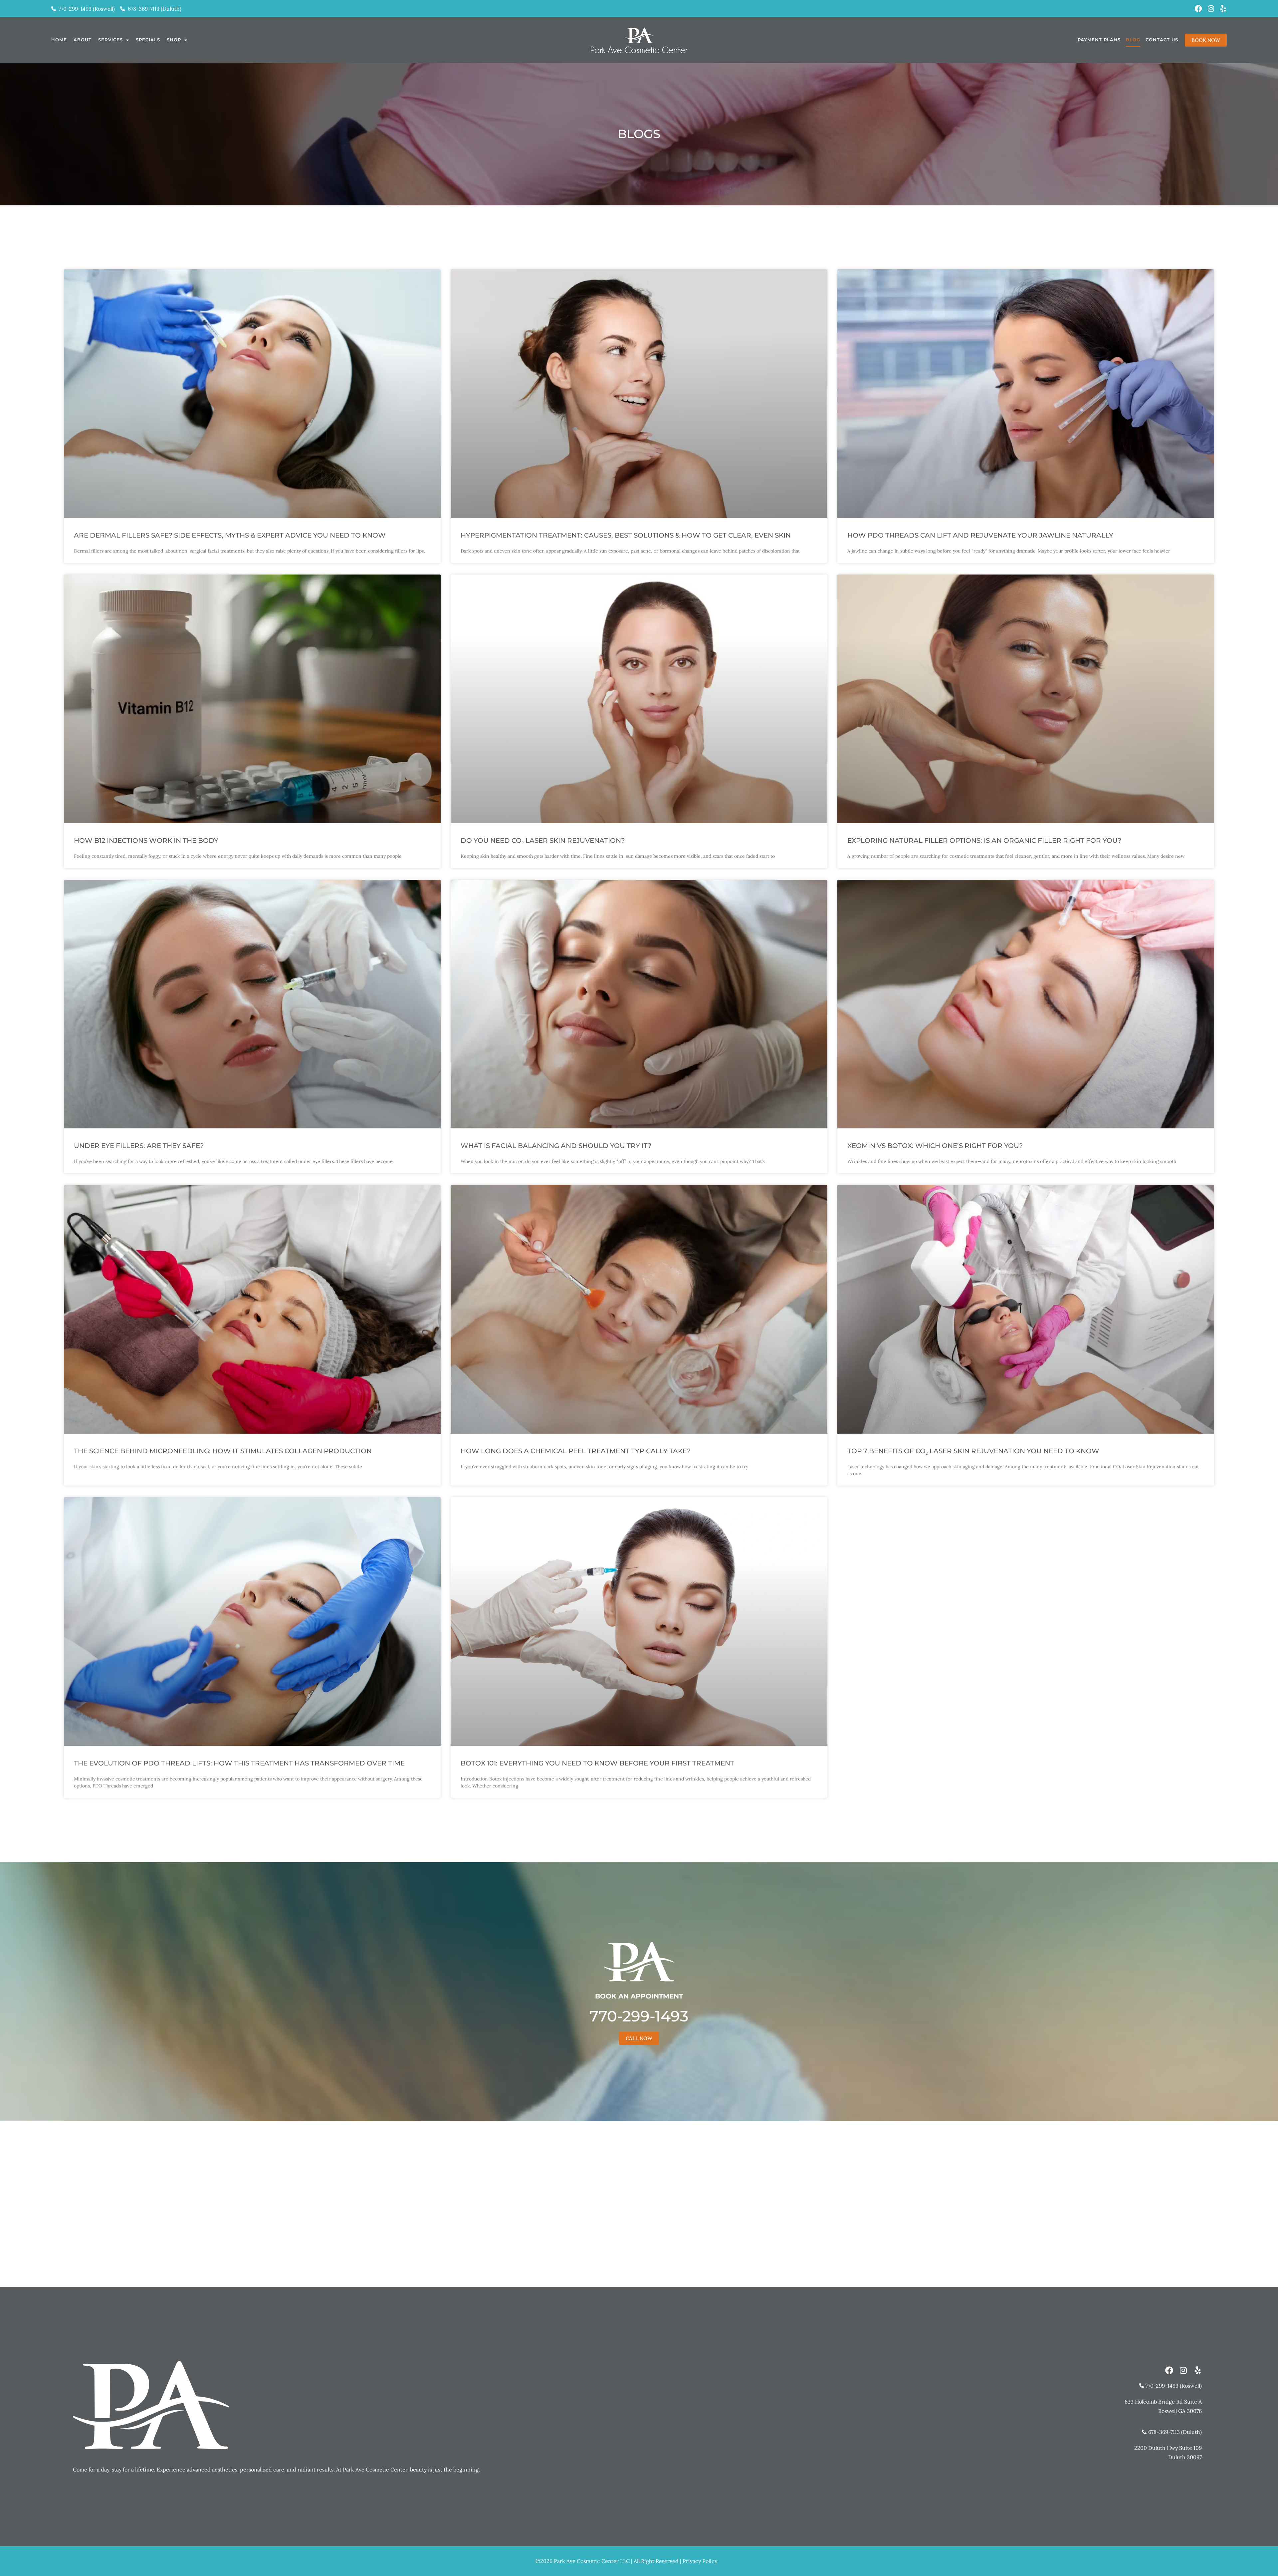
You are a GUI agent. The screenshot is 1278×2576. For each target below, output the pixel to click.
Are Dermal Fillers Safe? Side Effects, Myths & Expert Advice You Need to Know (230, 535)
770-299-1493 (639, 2016)
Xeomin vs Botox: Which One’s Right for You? (935, 1146)
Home (59, 40)
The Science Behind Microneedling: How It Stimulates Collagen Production (223, 1451)
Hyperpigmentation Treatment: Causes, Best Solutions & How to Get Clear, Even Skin (626, 535)
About (83, 40)
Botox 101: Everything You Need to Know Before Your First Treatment (597, 1763)
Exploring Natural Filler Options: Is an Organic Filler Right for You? (984, 840)
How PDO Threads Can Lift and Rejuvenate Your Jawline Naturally (980, 535)
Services (110, 40)
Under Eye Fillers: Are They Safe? (139, 1146)
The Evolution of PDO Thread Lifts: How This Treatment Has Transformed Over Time (239, 1763)
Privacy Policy (700, 2561)
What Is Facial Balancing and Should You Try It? (556, 1146)
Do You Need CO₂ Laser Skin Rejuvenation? (543, 840)
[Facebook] (1198, 9)
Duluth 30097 (1185, 2457)
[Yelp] (1223, 9)
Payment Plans (1099, 40)
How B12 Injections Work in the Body (146, 840)
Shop (174, 40)
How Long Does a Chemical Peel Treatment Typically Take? (576, 1451)
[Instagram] (1211, 9)
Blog (1133, 40)
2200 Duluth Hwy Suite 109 (1168, 2448)
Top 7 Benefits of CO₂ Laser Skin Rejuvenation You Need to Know (973, 1451)
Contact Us (1162, 40)
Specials (148, 40)
